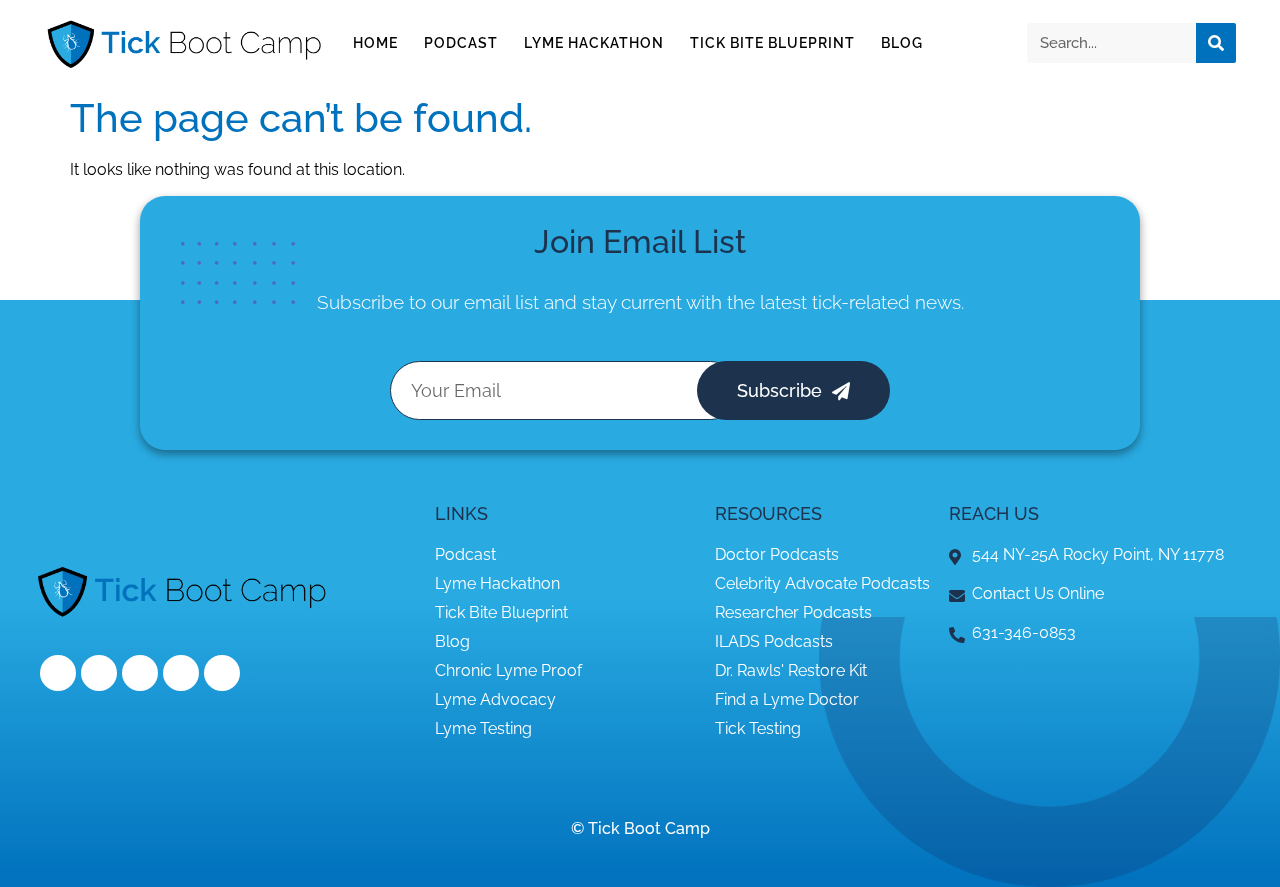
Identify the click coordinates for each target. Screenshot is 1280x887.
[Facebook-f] (58, 673)
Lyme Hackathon (594, 43)
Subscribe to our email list (428, 302)
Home (375, 43)
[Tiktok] (222, 673)
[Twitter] (99, 673)
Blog (902, 43)
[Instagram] (140, 673)
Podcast (461, 43)
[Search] (1216, 43)
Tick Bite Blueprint (772, 43)
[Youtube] (181, 673)
